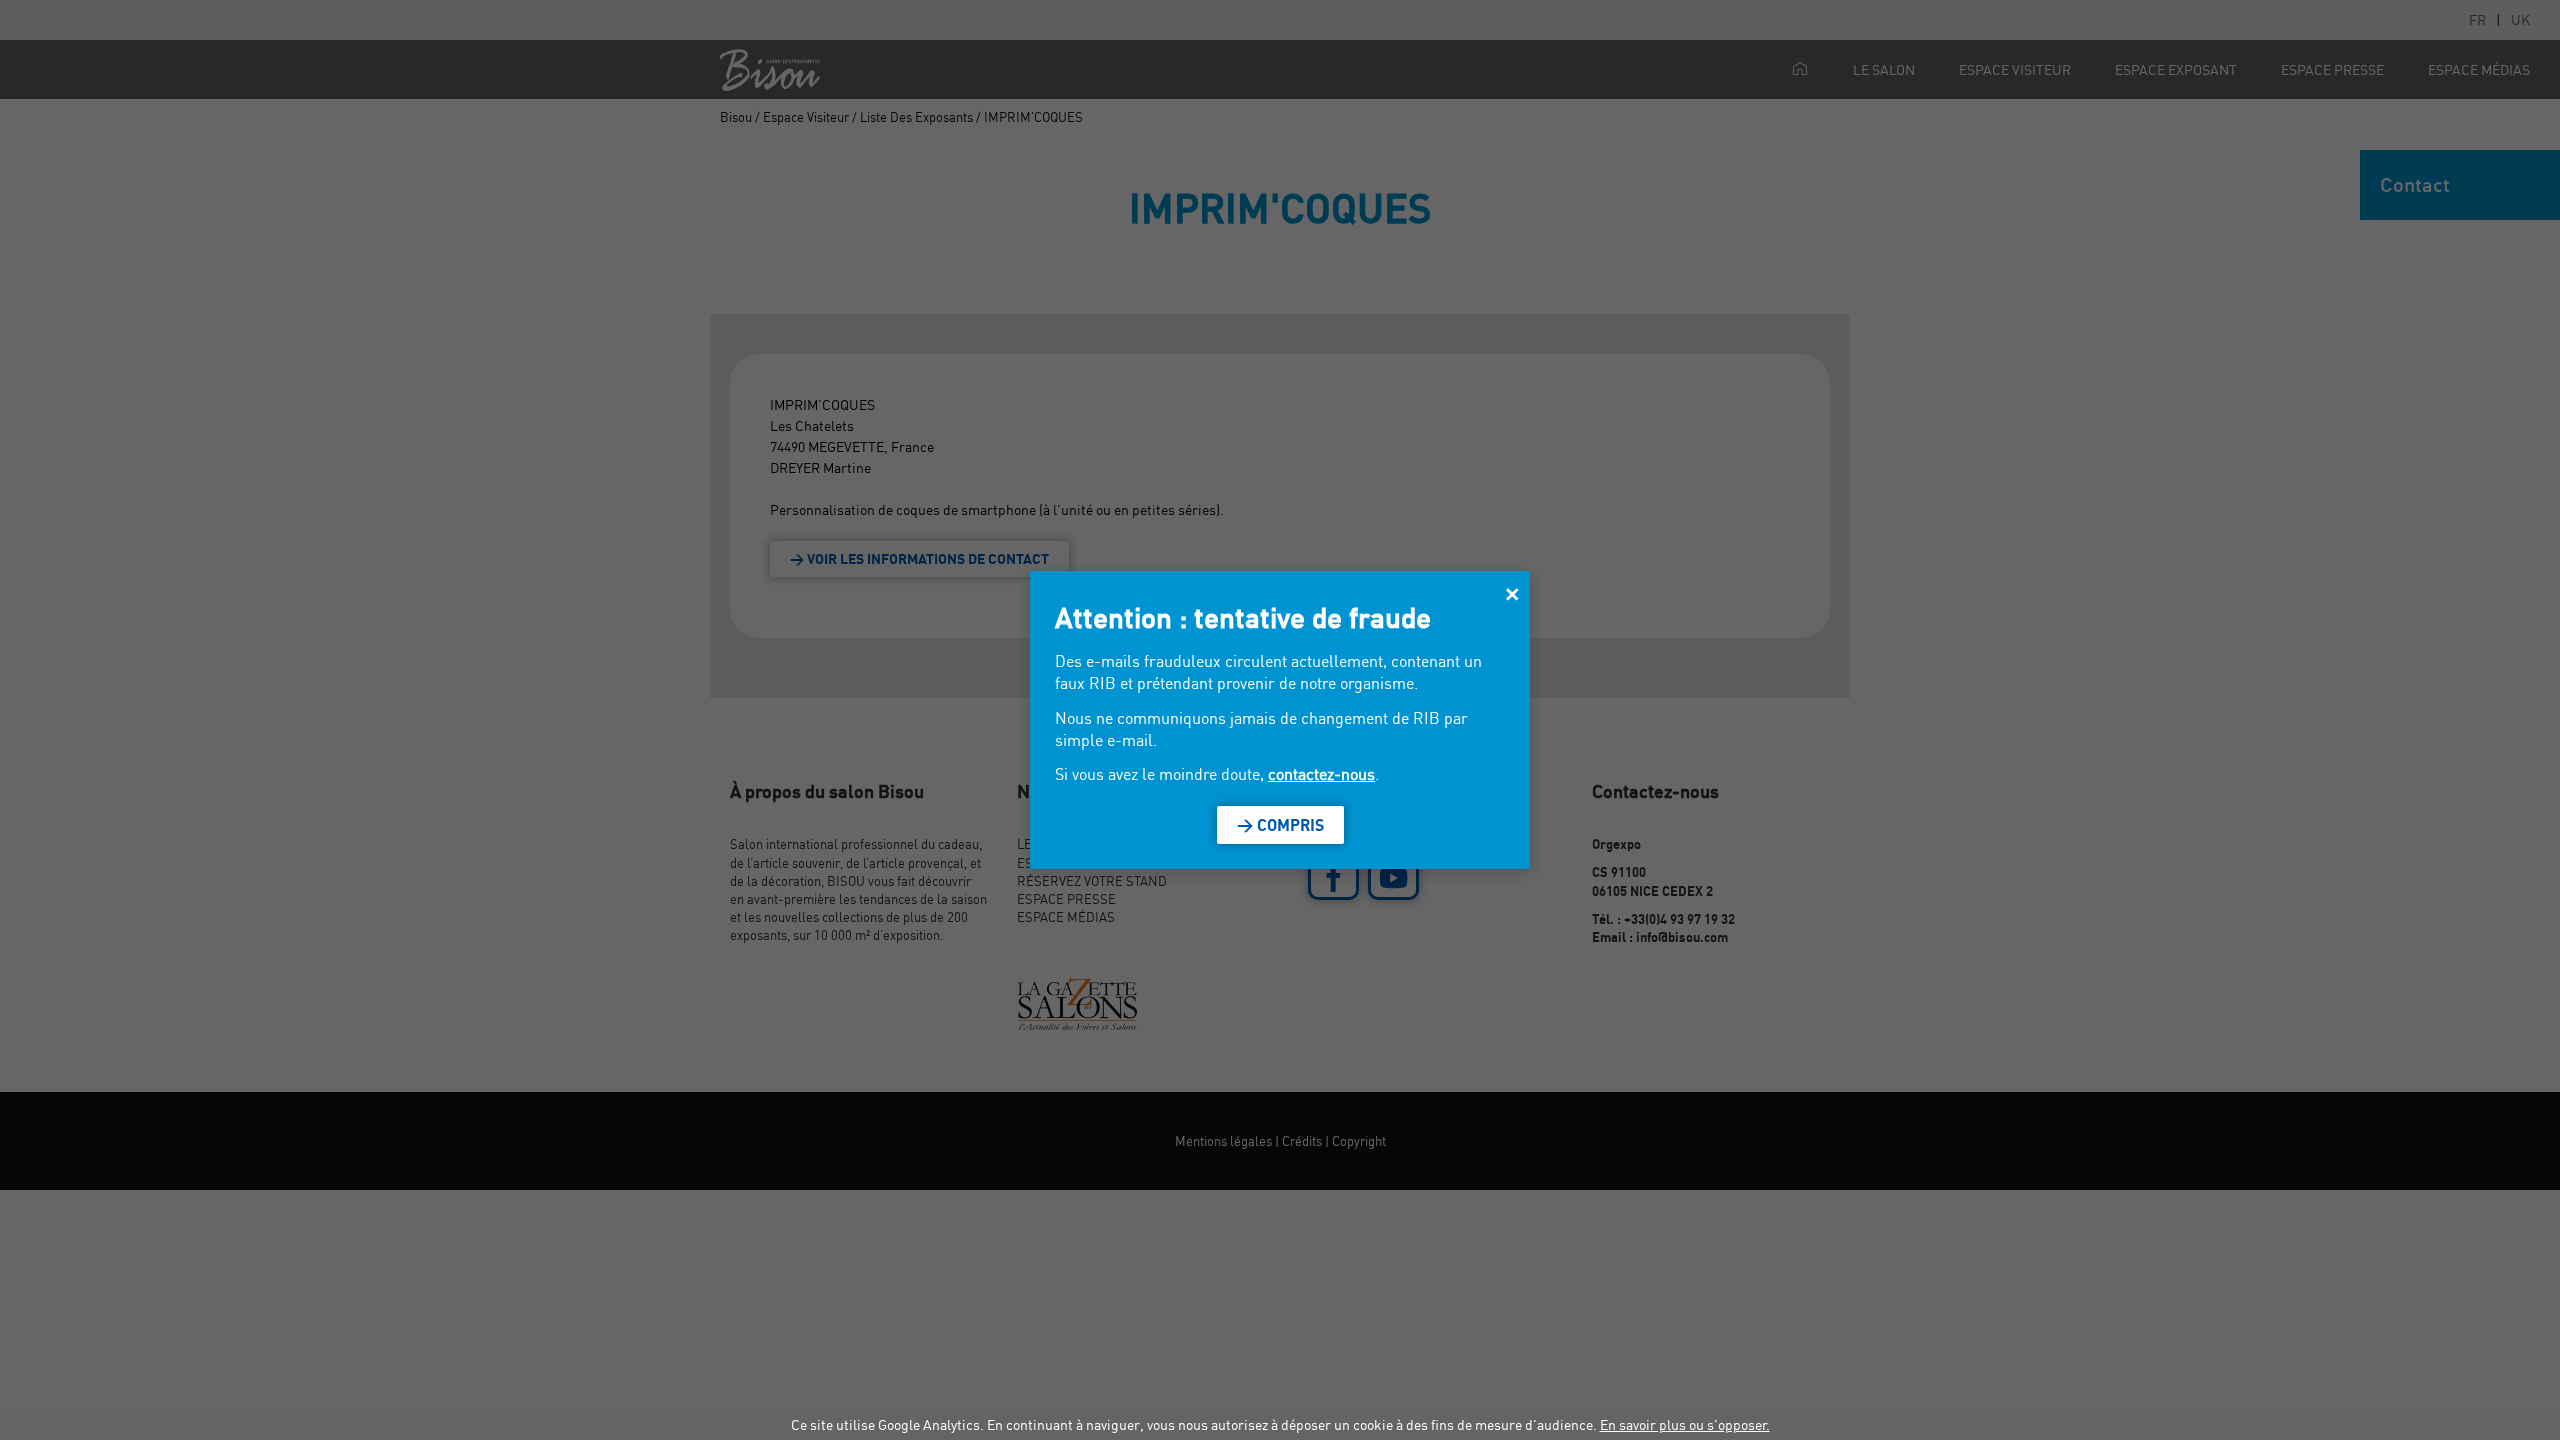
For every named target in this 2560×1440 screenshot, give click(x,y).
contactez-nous (1321, 774)
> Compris (1280, 825)
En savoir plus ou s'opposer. (1685, 1424)
